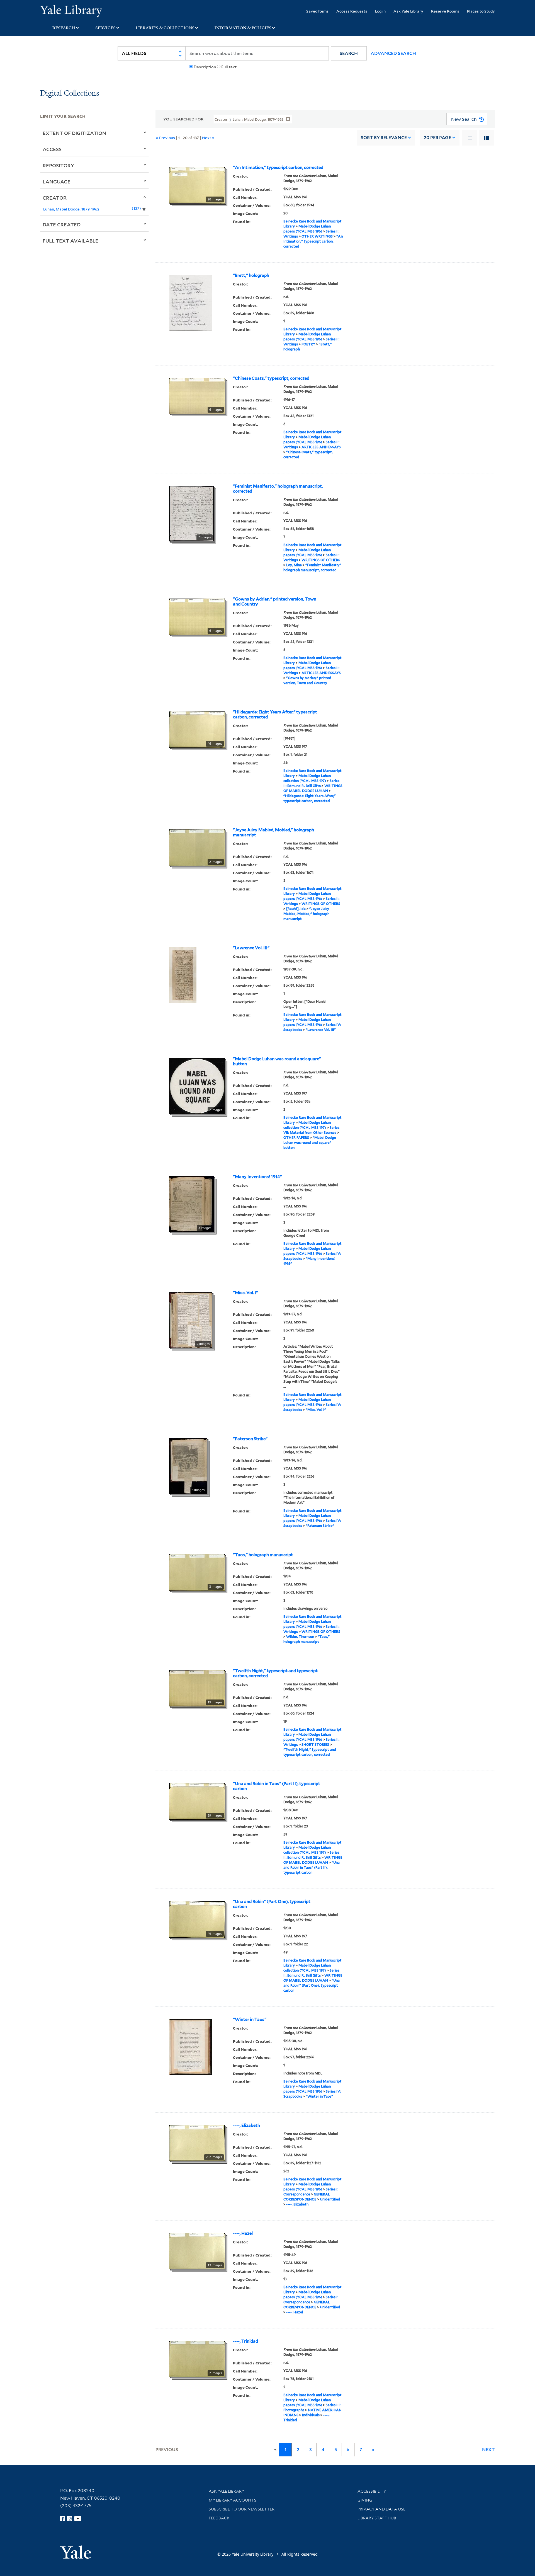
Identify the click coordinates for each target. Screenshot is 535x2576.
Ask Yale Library (408, 11)
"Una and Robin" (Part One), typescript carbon (272, 1904)
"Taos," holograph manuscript (263, 1555)
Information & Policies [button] (243, 28)
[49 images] (197, 1919)
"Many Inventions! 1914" (257, 1177)
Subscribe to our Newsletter (242, 2509)
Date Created (62, 224)
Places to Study (481, 11)
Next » (208, 138)
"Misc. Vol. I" (245, 1293)
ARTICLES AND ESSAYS (321, 447)
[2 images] (197, 847)
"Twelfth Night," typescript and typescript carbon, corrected (275, 1673)
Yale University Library (74, 11)
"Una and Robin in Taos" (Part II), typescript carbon (277, 1786)
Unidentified (330, 2199)
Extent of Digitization (74, 133)
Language (57, 181)
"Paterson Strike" (250, 1439)
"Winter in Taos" (250, 2020)
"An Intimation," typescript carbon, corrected (278, 168)
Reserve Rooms (445, 11)
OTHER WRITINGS (317, 236)
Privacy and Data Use (381, 2509)
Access (52, 149)
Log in (380, 11)
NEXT (488, 2450)
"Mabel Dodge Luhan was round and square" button (277, 1061)
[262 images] (197, 2142)
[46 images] (197, 729)
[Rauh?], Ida (296, 909)
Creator (55, 198)
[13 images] (197, 2251)
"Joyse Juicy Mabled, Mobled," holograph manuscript (273, 832)
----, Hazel (243, 2233)
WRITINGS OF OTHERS (321, 560)
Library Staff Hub (377, 2518)
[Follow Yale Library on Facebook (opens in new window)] (63, 2519)
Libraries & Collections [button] (165, 28)
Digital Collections (70, 94)
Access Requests (352, 11)
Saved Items (317, 11)
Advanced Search (393, 53)
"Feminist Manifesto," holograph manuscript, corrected (278, 489)
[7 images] (191, 513)
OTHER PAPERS (296, 1138)
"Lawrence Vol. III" (251, 948)
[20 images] (197, 185)
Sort (384, 138)
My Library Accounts (233, 2500)
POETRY (308, 344)
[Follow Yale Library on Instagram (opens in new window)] (70, 2519)
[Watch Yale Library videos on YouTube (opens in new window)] (78, 2519)
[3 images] (192, 1204)
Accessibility (372, 2491)
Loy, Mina (294, 565)
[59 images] (197, 1801)
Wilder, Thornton (300, 1637)
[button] (349, 53)
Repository (58, 165)
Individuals (311, 2415)
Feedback (219, 2518)
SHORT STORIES (315, 1745)
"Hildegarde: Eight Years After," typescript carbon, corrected (275, 715)
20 (437, 138)
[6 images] (197, 395)
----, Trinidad (245, 2341)
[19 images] (197, 1688)
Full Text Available (70, 241)
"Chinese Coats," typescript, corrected (271, 378)
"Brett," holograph (251, 275)
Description (205, 67)
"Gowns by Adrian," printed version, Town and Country (275, 602)
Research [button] (64, 28)
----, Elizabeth (246, 2125)
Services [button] (105, 28)
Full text (229, 67)
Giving (365, 2500)
